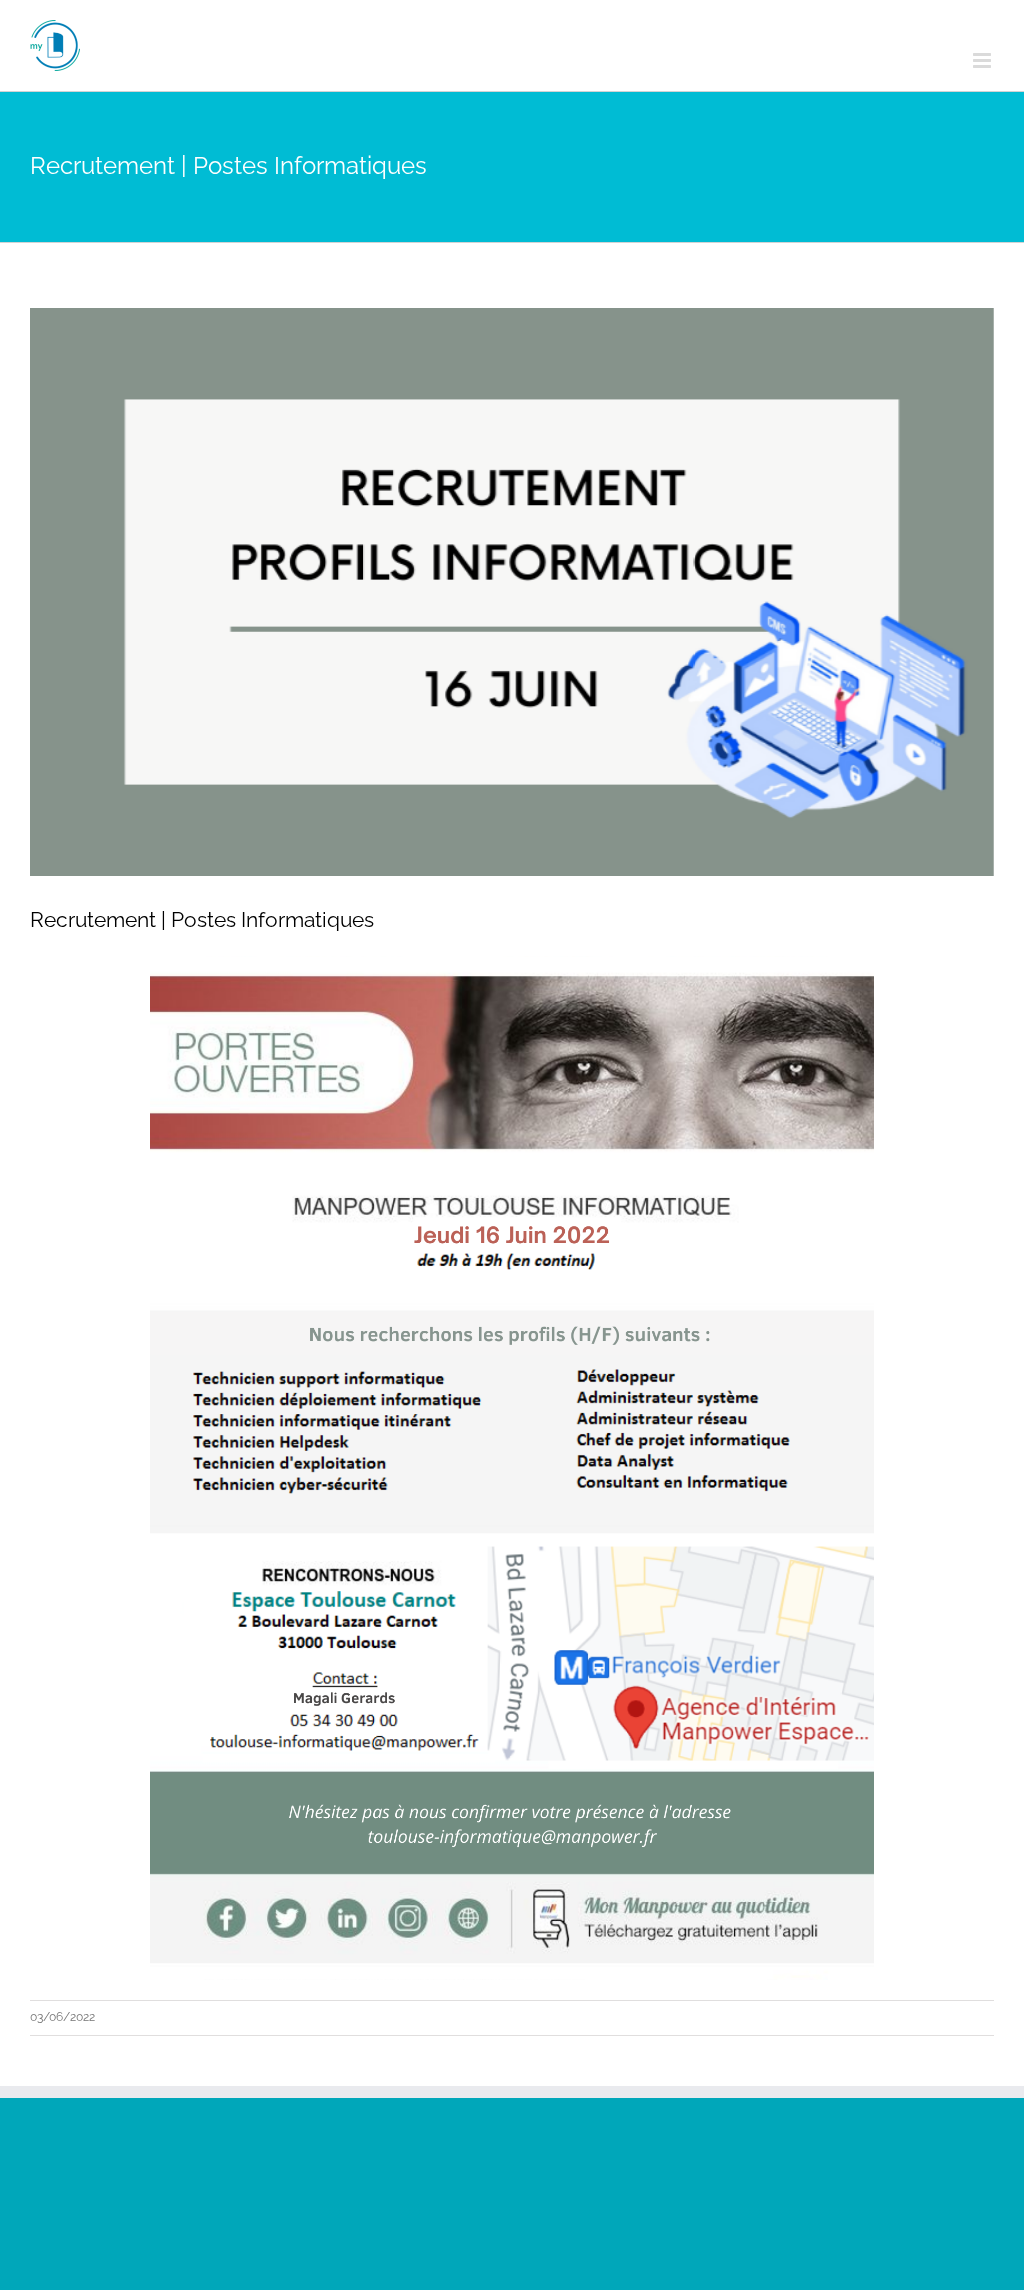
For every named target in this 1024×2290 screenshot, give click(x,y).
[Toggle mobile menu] (983, 60)
